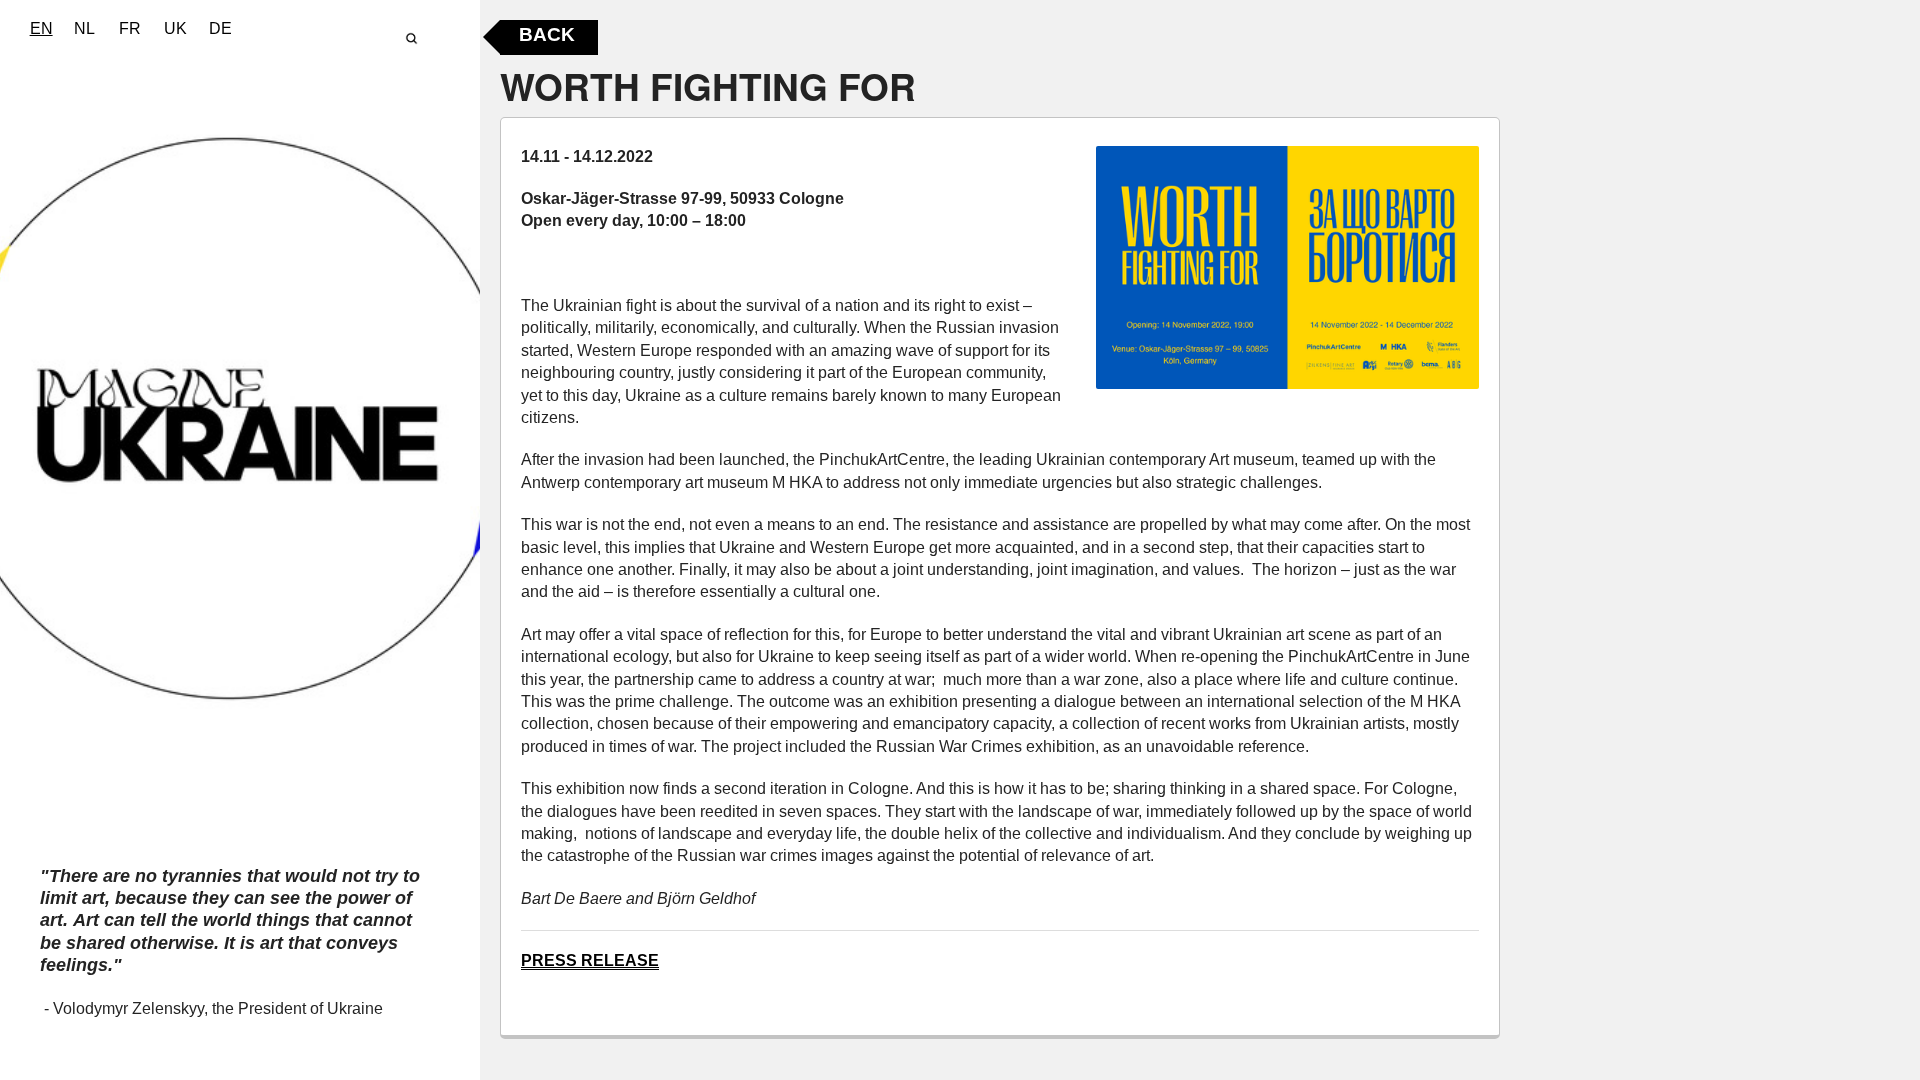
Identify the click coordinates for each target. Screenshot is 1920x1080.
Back (547, 34)
